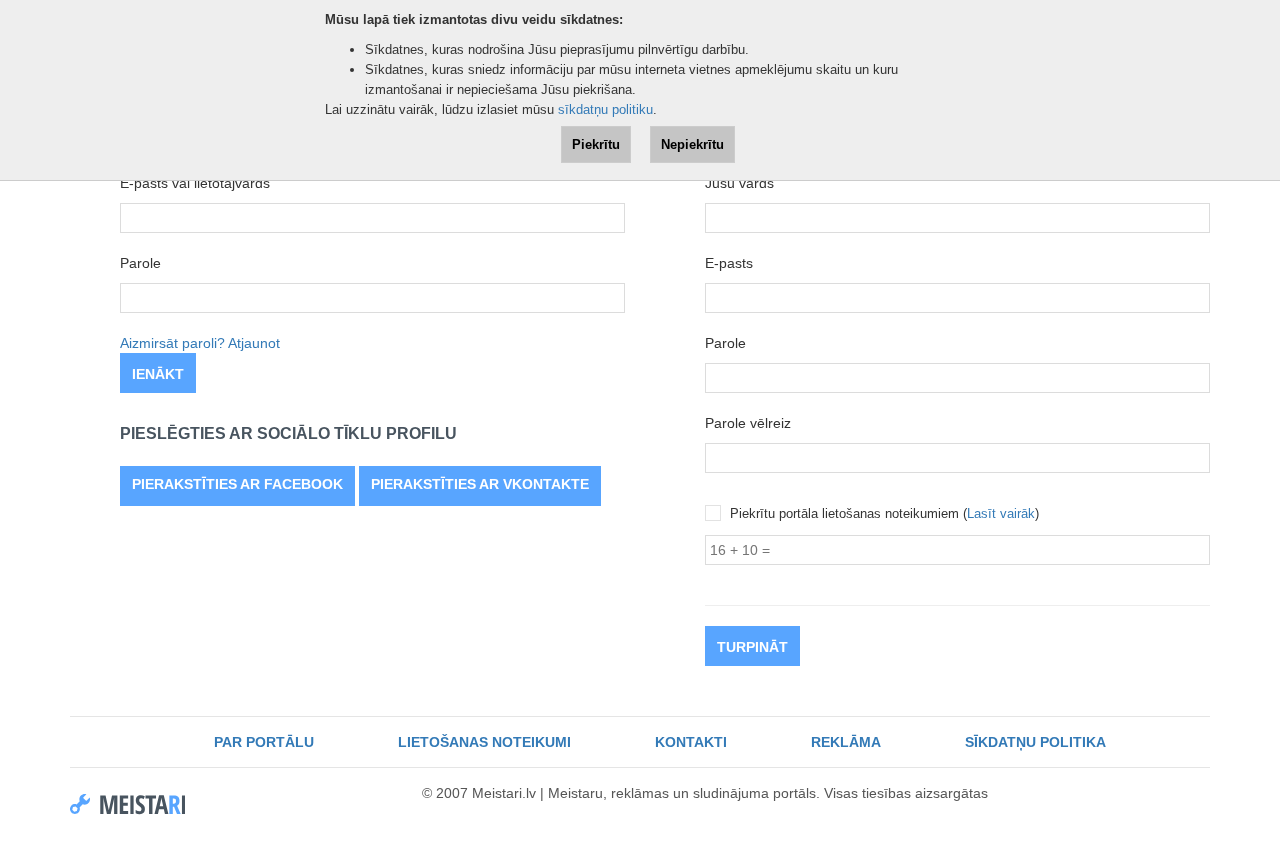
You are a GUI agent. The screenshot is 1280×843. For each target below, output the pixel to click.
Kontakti (691, 742)
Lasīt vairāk (1001, 513)
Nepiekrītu (692, 144)
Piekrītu (596, 144)
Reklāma (846, 742)
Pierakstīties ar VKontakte (480, 484)
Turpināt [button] (752, 647)
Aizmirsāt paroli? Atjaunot (200, 343)
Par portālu (264, 742)
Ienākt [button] (158, 374)
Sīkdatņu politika (1035, 742)
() (884, 513)
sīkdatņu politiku (605, 109)
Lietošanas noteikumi (484, 742)
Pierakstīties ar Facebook (237, 484)
